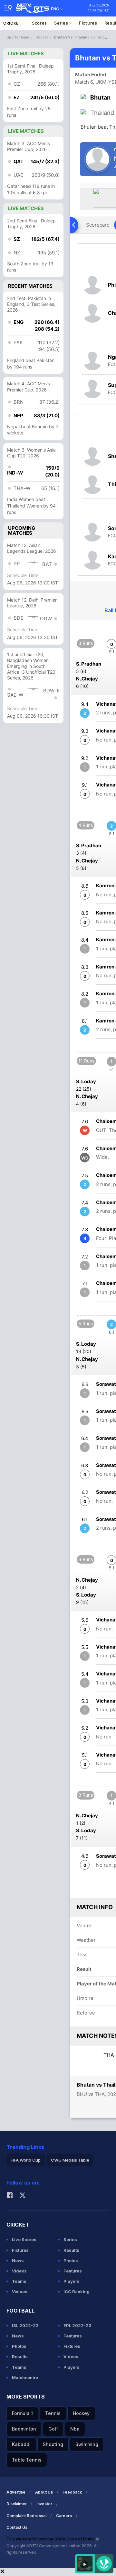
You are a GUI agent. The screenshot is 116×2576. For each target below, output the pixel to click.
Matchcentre (25, 2378)
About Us (44, 2492)
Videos (19, 2271)
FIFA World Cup (26, 2160)
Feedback (72, 2492)
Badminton (24, 2429)
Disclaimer (17, 2504)
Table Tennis (27, 2460)
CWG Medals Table (70, 2160)
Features (73, 2271)
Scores (39, 23)
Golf (53, 2429)
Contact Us (17, 2527)
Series (62, 23)
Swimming (87, 2444)
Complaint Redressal (26, 2516)
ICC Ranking (77, 2292)
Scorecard (98, 225)
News (18, 2261)
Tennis (53, 2413)
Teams (19, 2281)
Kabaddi (21, 2444)
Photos (71, 2261)
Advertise (16, 2492)
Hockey (81, 2413)
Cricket (12, 23)
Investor (44, 2504)
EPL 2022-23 (77, 2325)
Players (72, 2281)
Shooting (53, 2444)
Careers (64, 2516)
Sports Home (18, 37)
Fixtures (88, 23)
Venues (20, 2292)
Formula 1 (22, 2413)
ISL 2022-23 (25, 2325)
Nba (75, 2429)
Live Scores (24, 2239)
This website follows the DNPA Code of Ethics (51, 2539)
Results (71, 2250)
